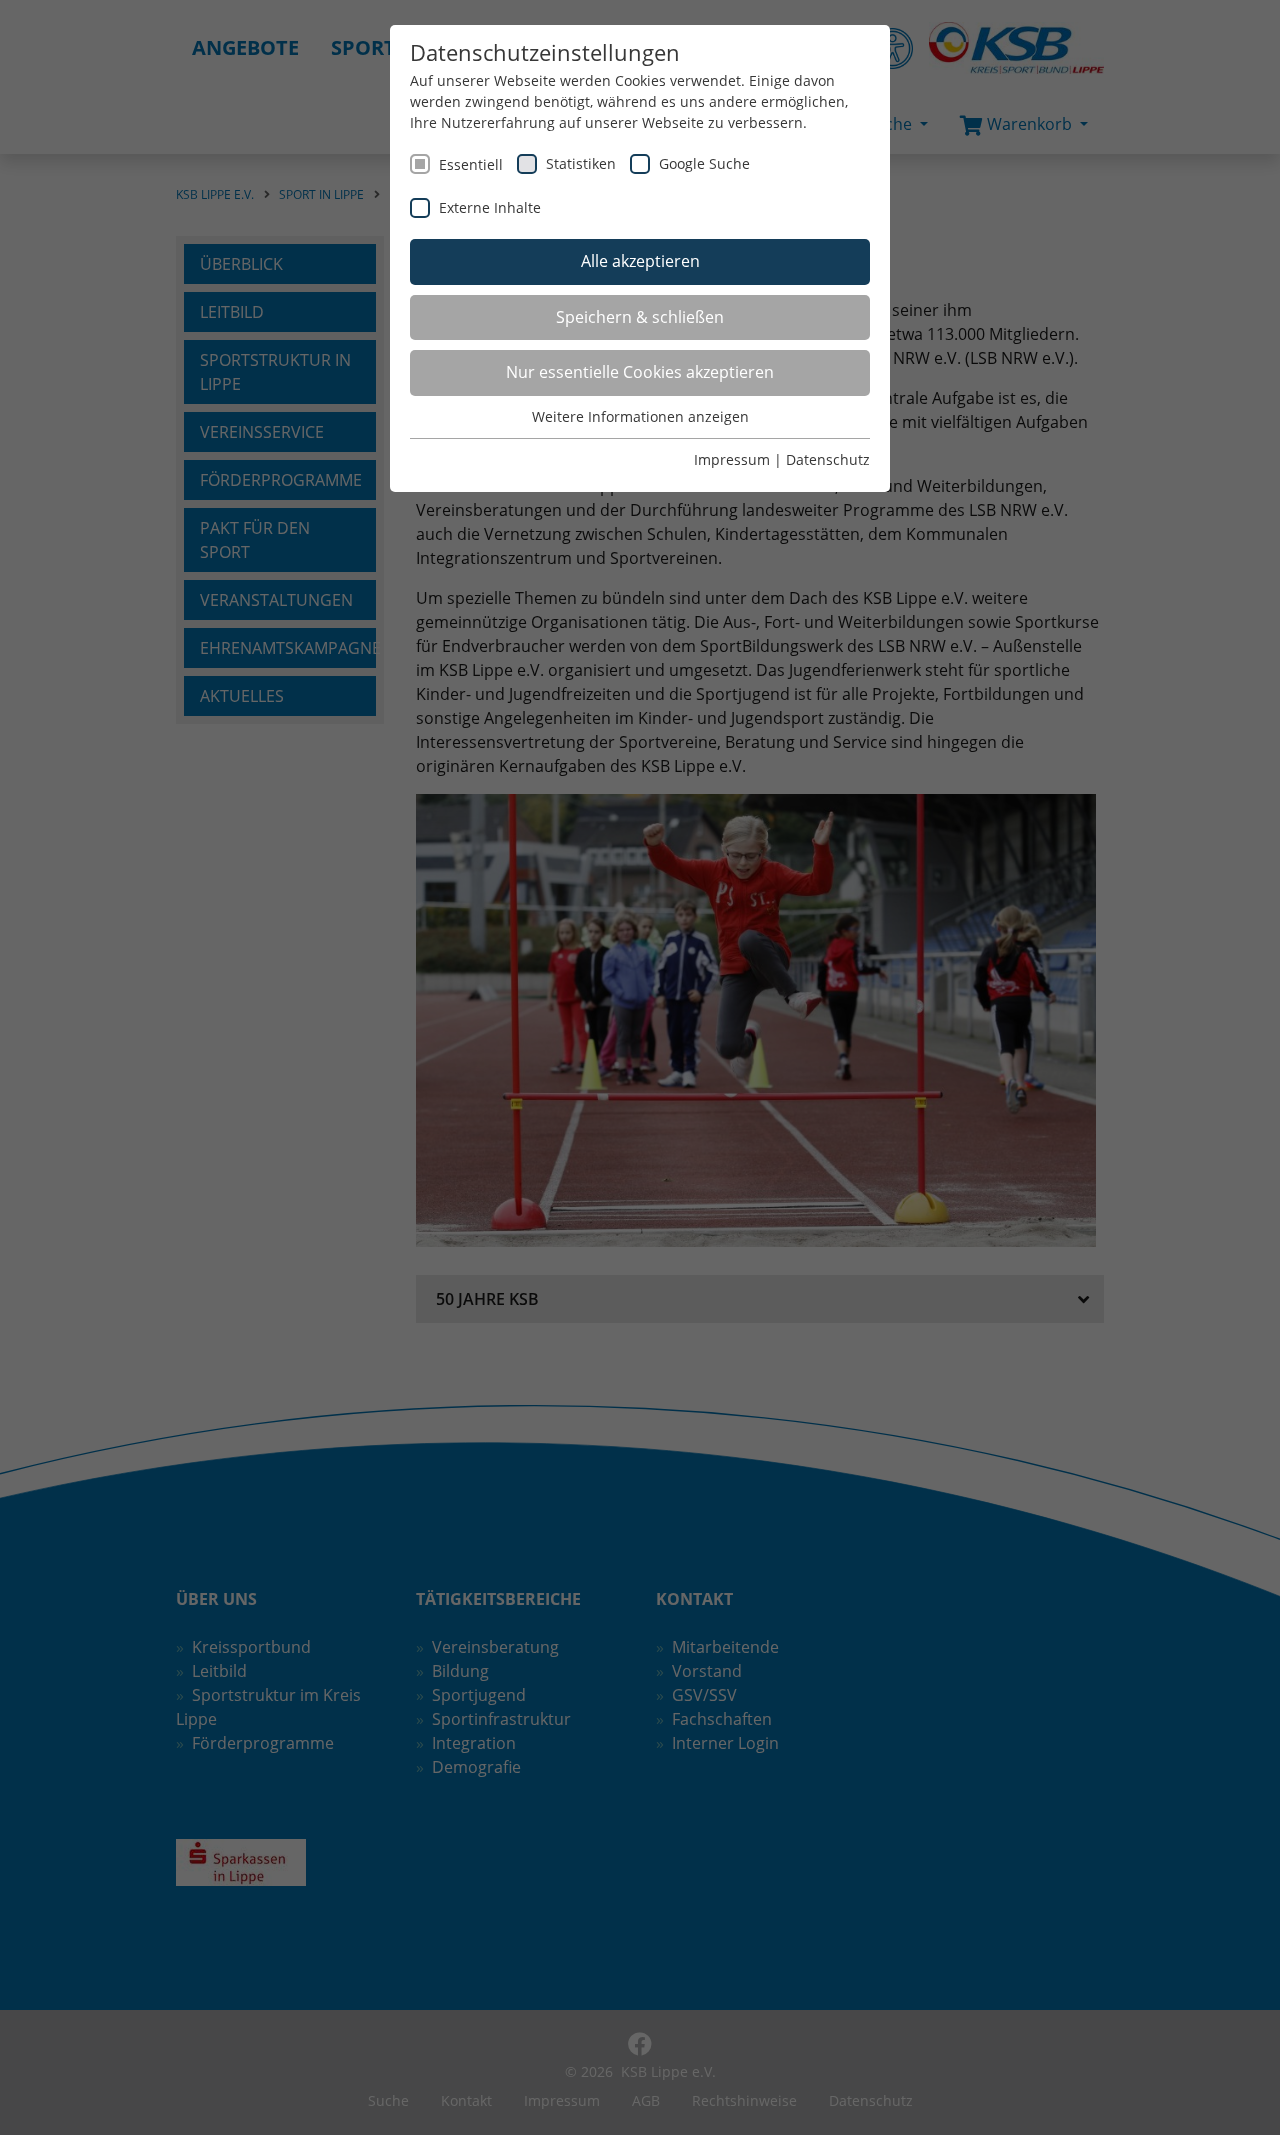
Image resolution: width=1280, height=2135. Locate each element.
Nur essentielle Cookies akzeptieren (640, 372)
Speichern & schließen (640, 317)
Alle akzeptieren (640, 261)
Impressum (732, 459)
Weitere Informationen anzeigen (640, 416)
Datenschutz (828, 459)
